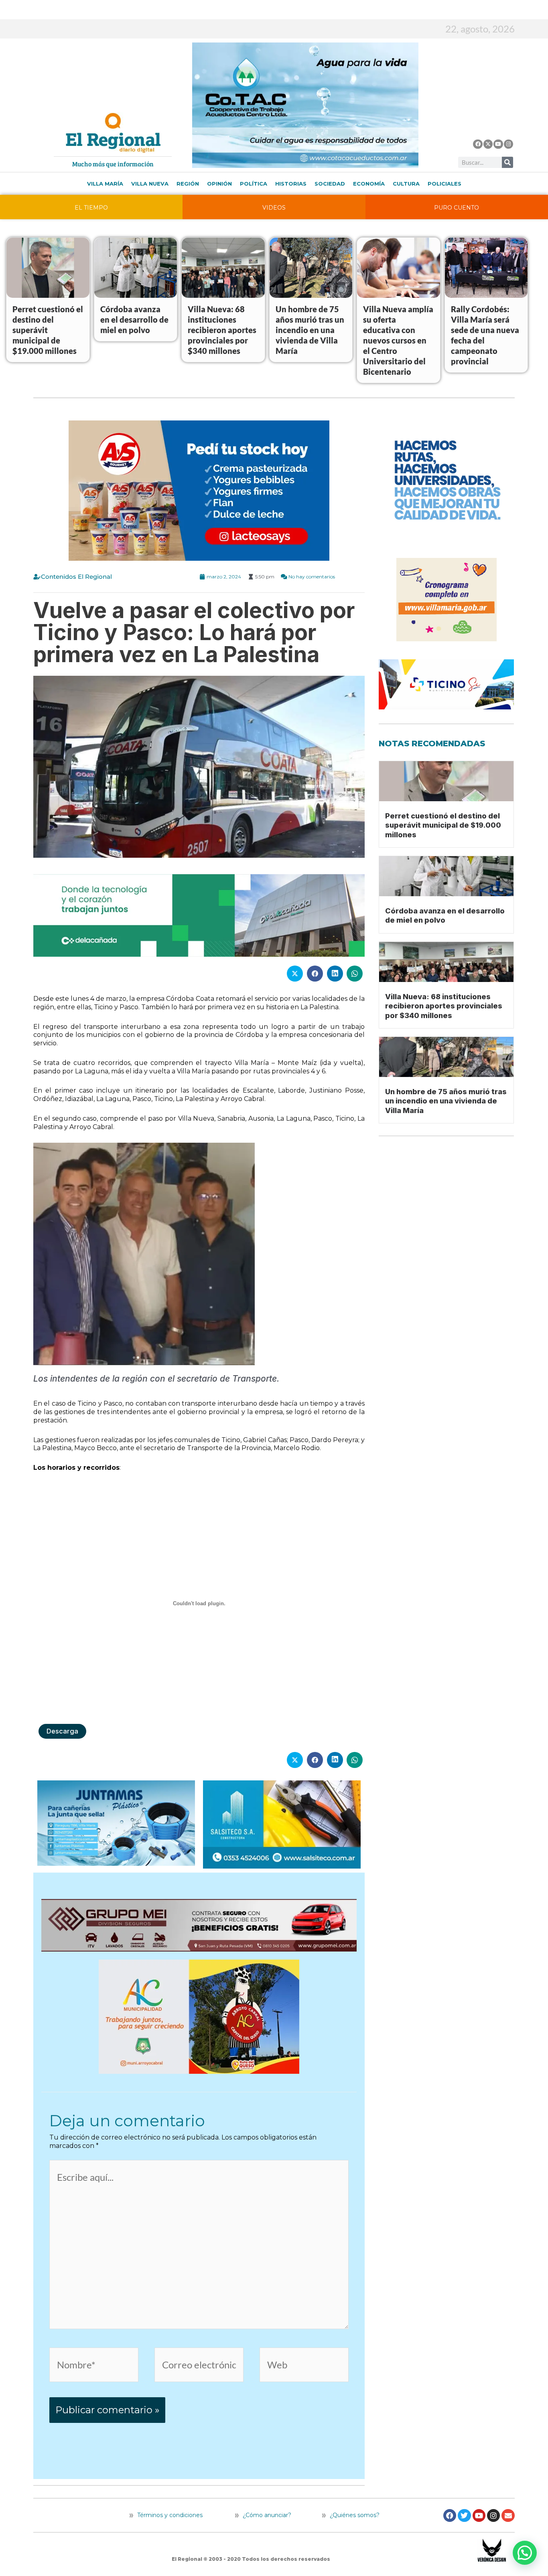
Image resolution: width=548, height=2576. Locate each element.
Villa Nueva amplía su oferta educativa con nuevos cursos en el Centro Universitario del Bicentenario (398, 340)
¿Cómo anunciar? (267, 2515)
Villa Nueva (150, 184)
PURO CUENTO (457, 208)
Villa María (105, 184)
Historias (291, 184)
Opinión (219, 184)
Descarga (62, 1731)
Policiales (444, 184)
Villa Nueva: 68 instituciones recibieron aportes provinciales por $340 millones (222, 330)
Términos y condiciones (169, 2515)
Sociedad (330, 184)
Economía (369, 184)
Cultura (406, 184)
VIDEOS (274, 208)
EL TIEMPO (91, 208)
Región (188, 184)
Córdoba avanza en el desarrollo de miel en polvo (134, 319)
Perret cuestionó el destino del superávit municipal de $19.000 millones (443, 825)
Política (254, 184)
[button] (525, 2553)
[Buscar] (507, 162)
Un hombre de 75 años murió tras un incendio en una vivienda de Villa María (310, 330)
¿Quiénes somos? (354, 2515)
